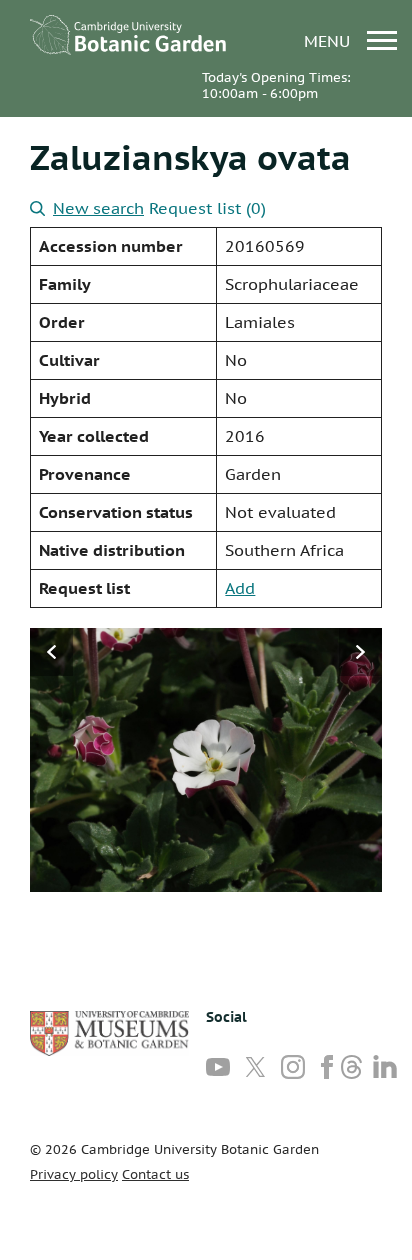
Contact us (155, 1174)
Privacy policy (74, 1174)
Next (360, 652)
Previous (51, 652)
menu (329, 40)
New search (98, 208)
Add (240, 588)
